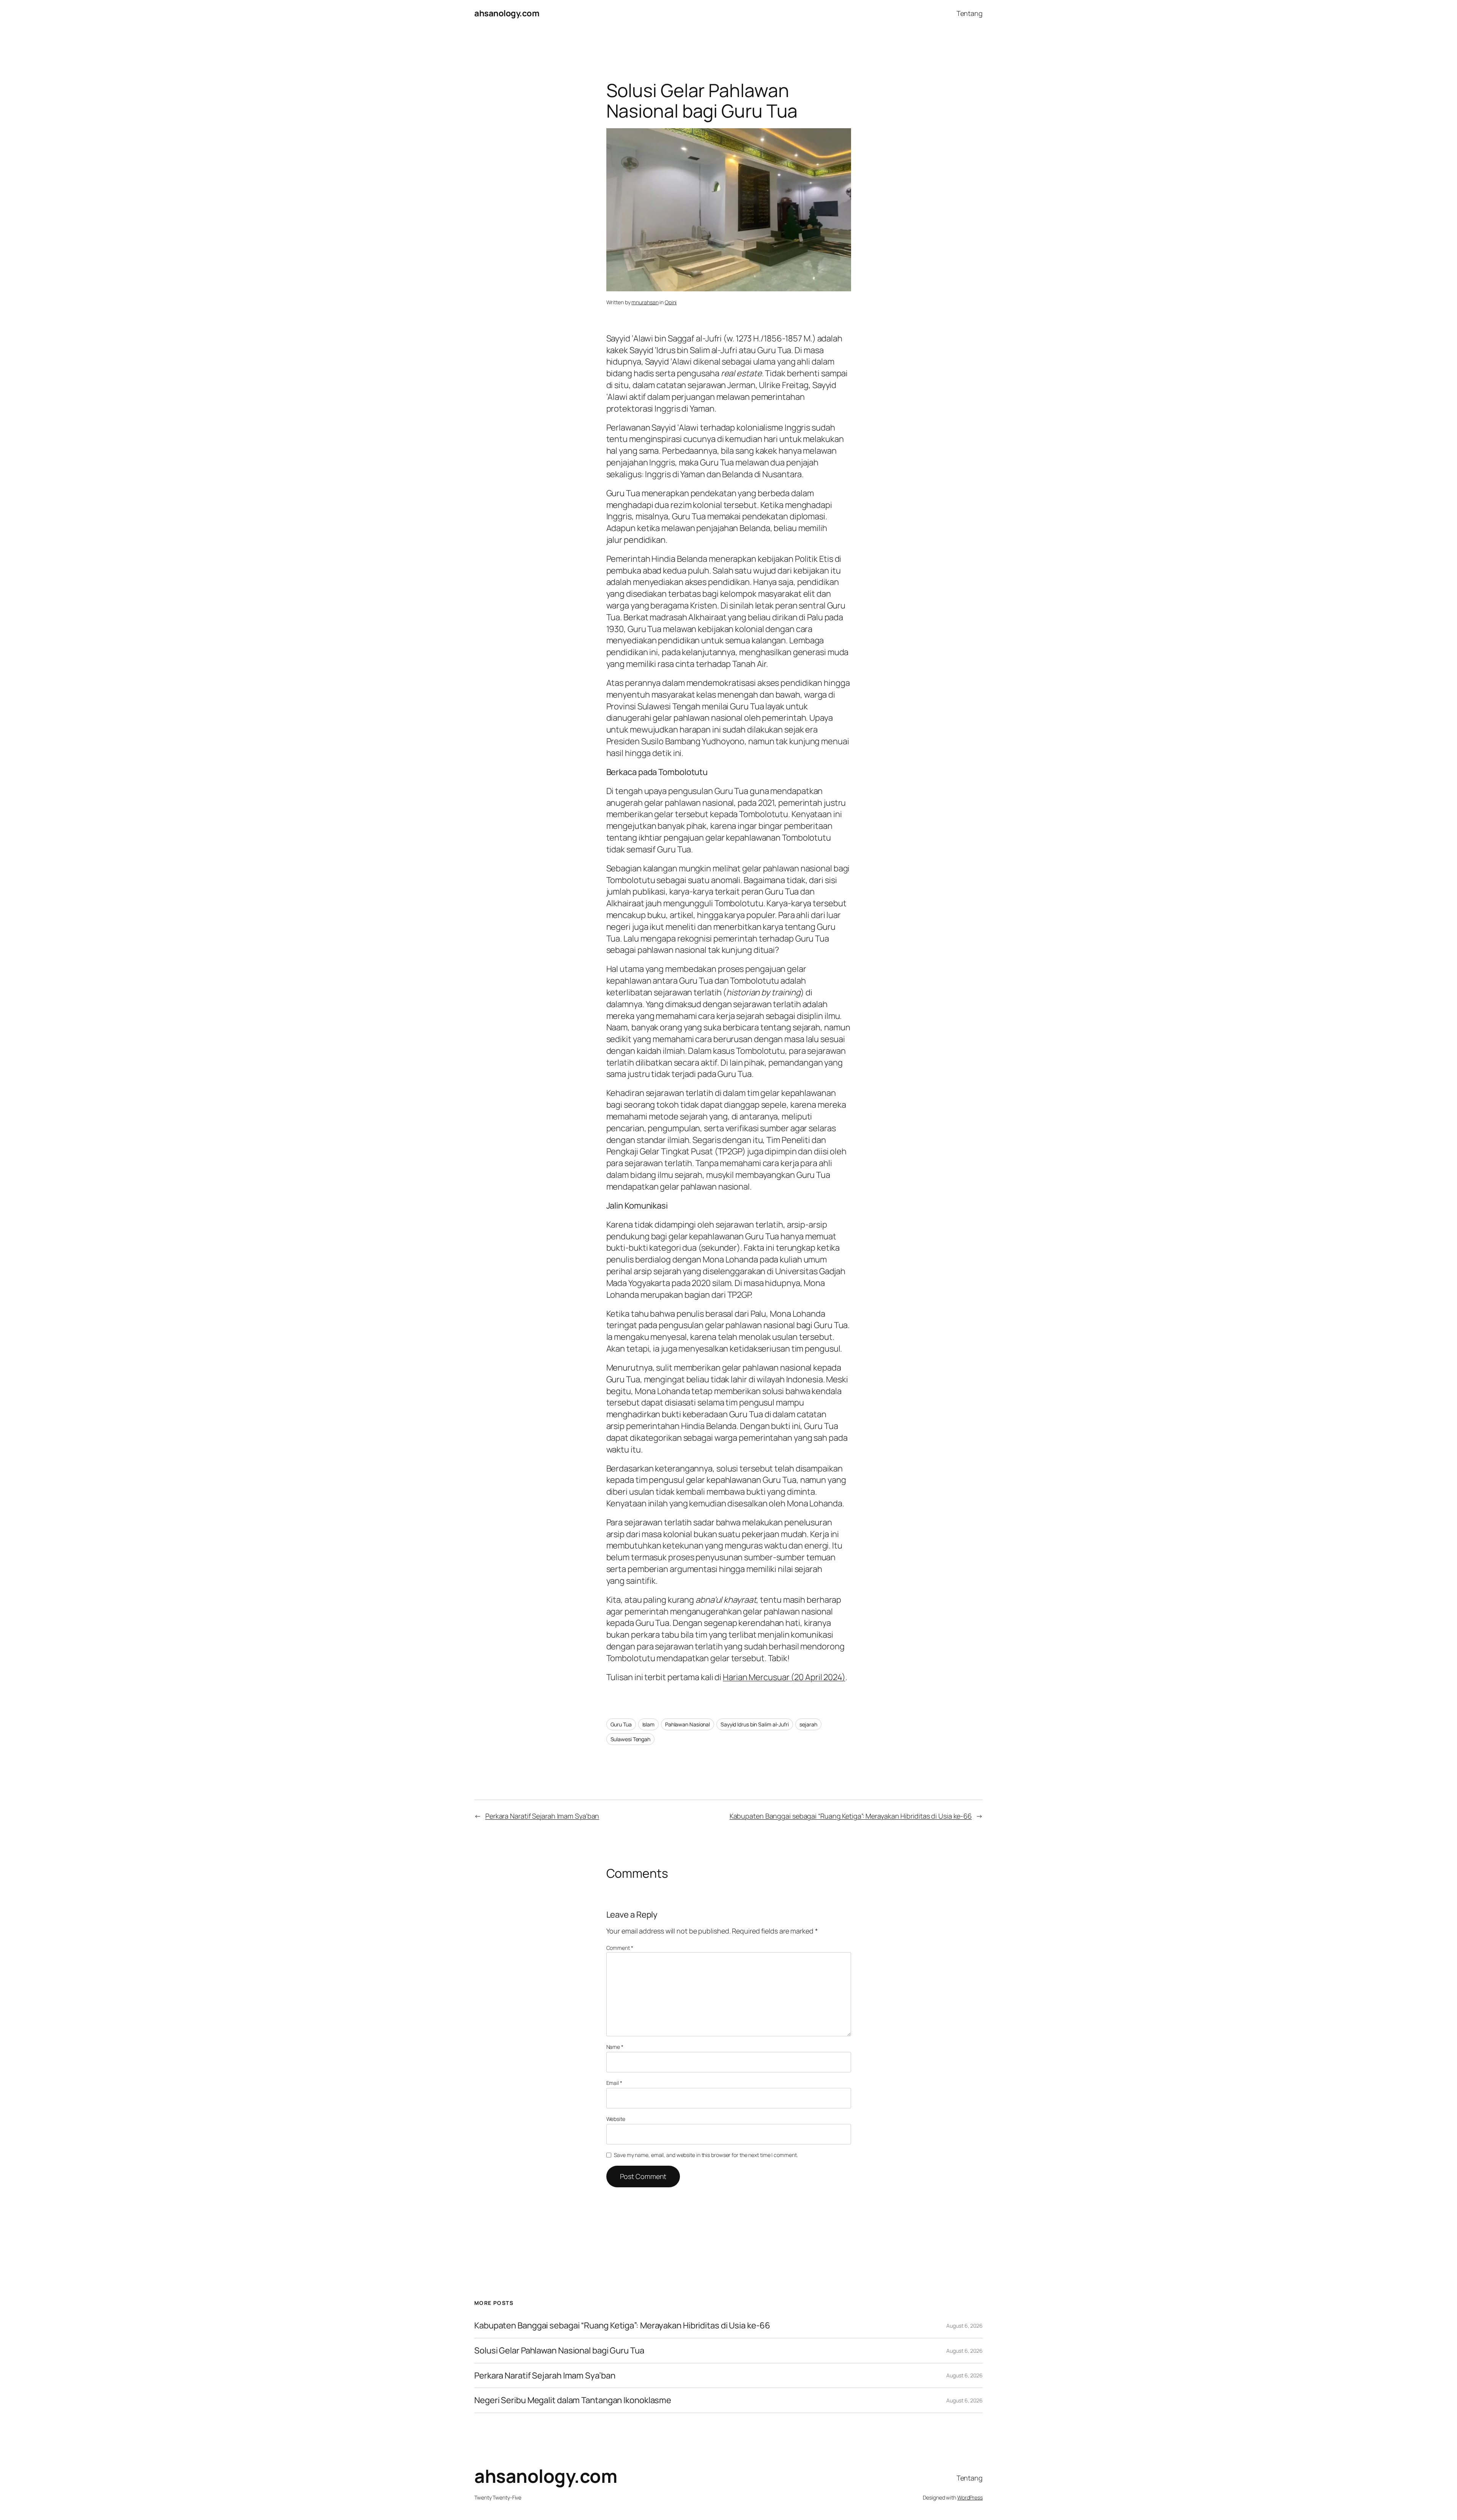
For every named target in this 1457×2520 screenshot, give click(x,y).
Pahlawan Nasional (688, 1724)
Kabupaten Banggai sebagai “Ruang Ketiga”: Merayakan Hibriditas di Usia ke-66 (851, 1816)
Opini (671, 302)
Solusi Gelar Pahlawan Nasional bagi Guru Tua (559, 2351)
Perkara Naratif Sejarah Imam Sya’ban (542, 1816)
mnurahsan (645, 302)
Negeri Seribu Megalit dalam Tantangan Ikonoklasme (573, 2400)
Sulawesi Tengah (631, 1739)
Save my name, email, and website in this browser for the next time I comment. (706, 2155)
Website (616, 2119)
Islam (649, 1724)
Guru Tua (621, 1724)
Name (615, 2047)
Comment (620, 1948)
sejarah (808, 1724)
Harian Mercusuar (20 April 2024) (784, 1677)
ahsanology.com (507, 13)
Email (614, 2083)
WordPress (970, 2497)
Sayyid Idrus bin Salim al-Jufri (755, 1724)
